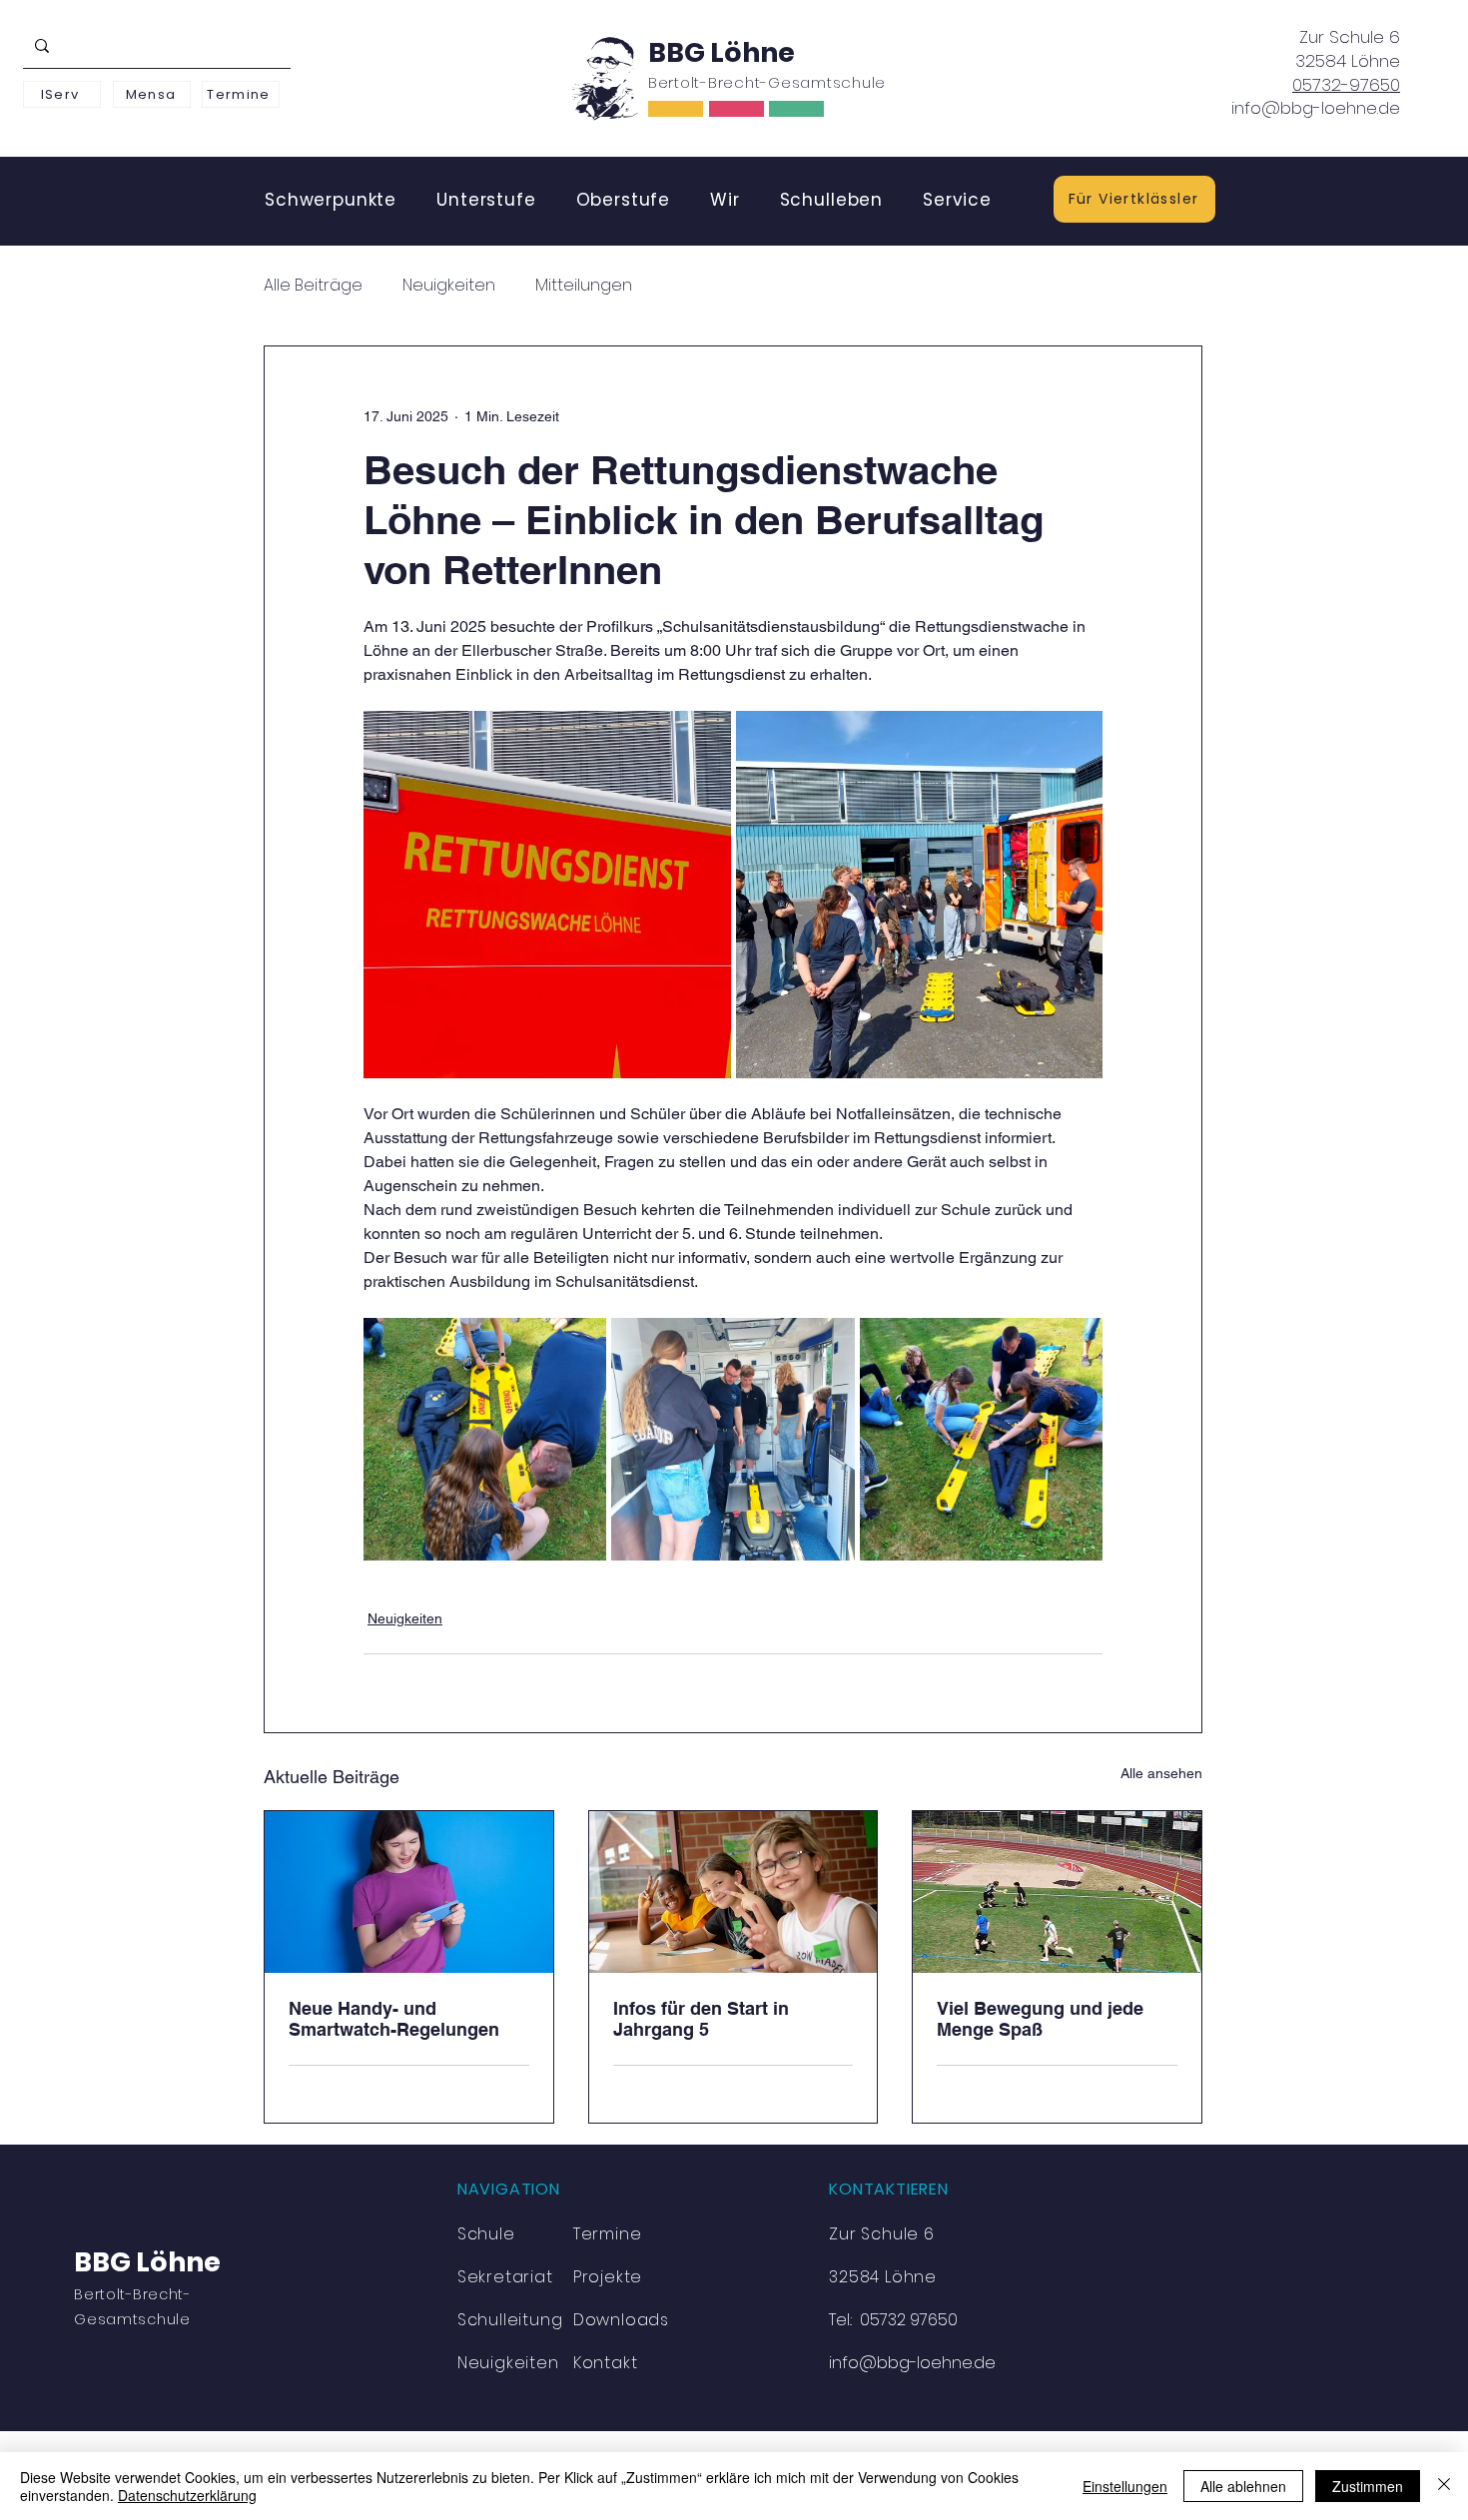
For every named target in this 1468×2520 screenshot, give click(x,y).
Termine (608, 2234)
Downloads (621, 2320)
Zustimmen (1368, 2486)
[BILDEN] (676, 109)
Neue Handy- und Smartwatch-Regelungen (394, 2019)
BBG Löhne (722, 52)
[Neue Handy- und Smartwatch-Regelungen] (409, 1892)
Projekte (608, 2277)
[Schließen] (1444, 2486)
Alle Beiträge (313, 286)
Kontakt (606, 2363)
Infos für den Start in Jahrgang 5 (701, 2019)
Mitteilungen (584, 286)
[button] (331, 200)
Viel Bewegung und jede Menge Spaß (1040, 2019)
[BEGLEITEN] (736, 109)
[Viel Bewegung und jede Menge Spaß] (1057, 1892)
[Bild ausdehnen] (547, 895)
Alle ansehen (1161, 1773)
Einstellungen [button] (1125, 2486)
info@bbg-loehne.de (1316, 108)
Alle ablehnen (1243, 2486)
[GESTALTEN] (796, 109)
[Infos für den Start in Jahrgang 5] (734, 1892)
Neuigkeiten (449, 286)
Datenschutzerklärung (187, 2495)
